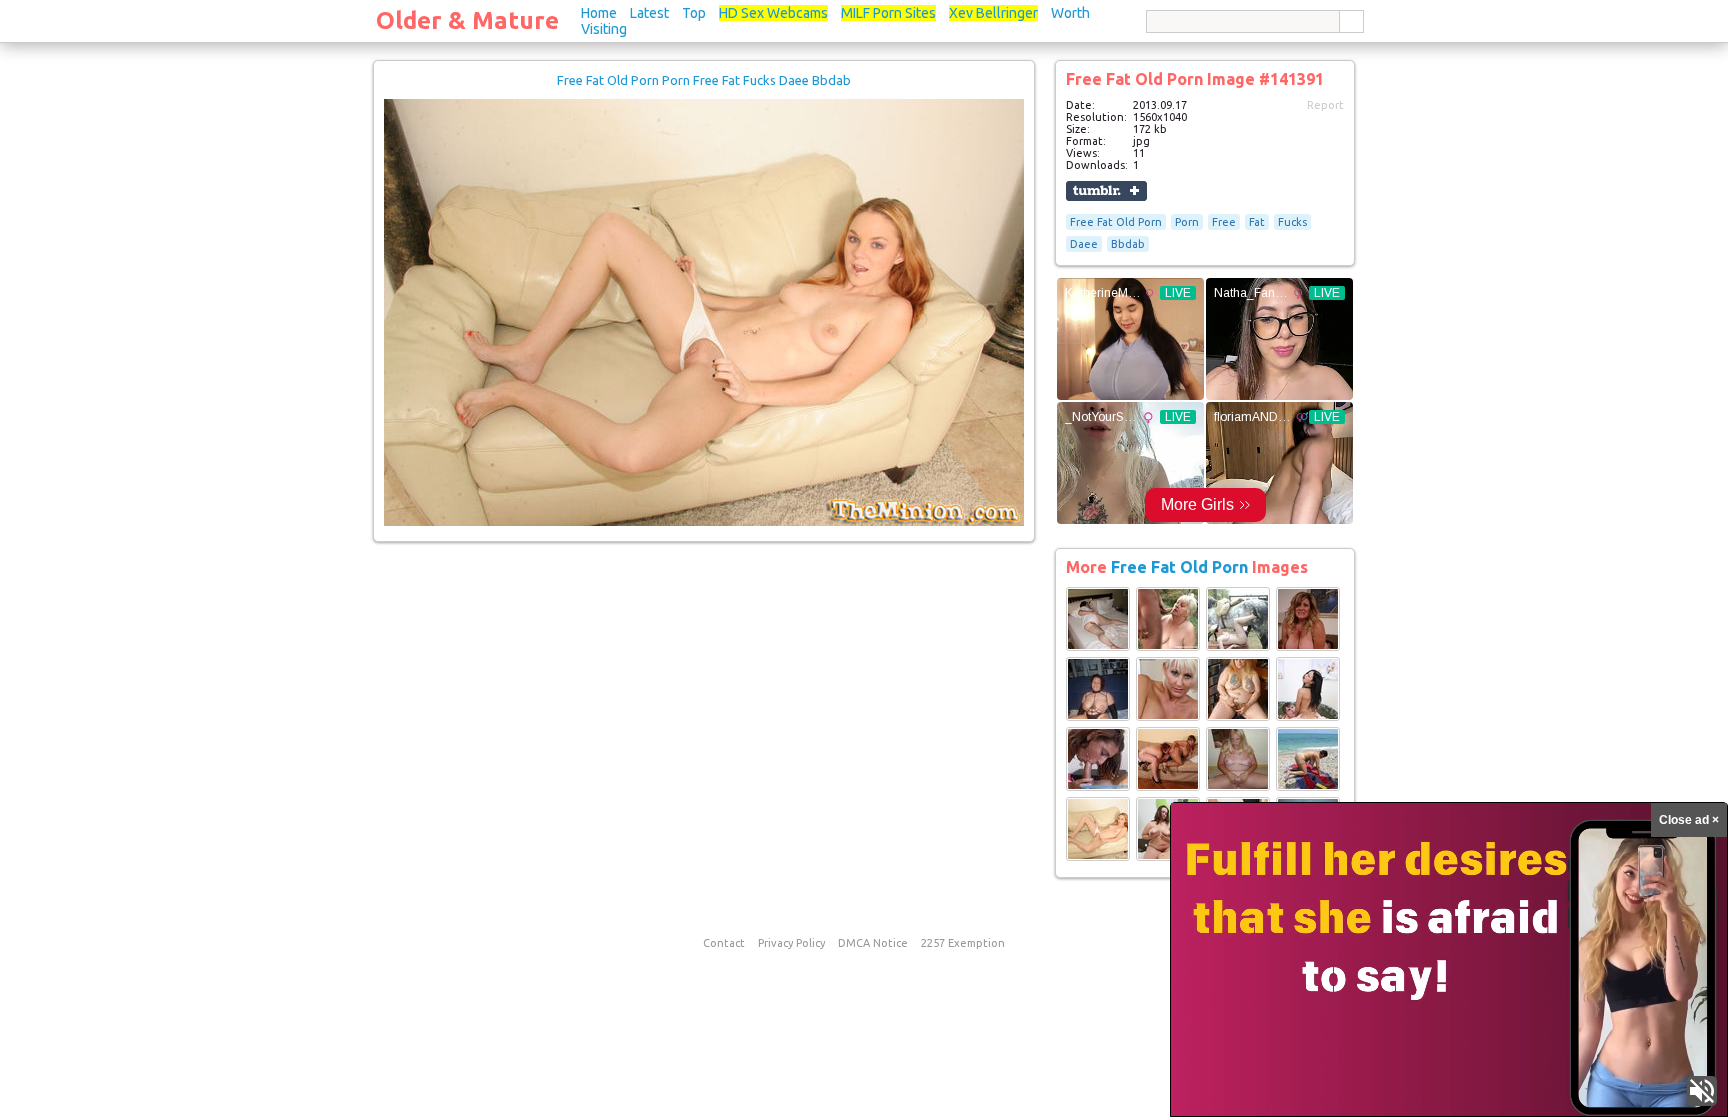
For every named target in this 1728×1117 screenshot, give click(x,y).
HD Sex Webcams (773, 13)
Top (694, 13)
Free (1224, 222)
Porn (1187, 222)
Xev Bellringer (993, 13)
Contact (724, 943)
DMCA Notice (873, 943)
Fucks (1292, 222)
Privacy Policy (791, 943)
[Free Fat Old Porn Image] (1098, 647)
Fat (1257, 222)
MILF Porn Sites (888, 13)
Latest (649, 13)
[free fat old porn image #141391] (704, 522)
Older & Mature (467, 20)
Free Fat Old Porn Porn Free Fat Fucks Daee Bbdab (704, 80)
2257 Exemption (963, 943)
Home (599, 13)
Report (1325, 105)
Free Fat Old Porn (1116, 222)
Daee (1084, 244)
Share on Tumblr (1106, 191)
